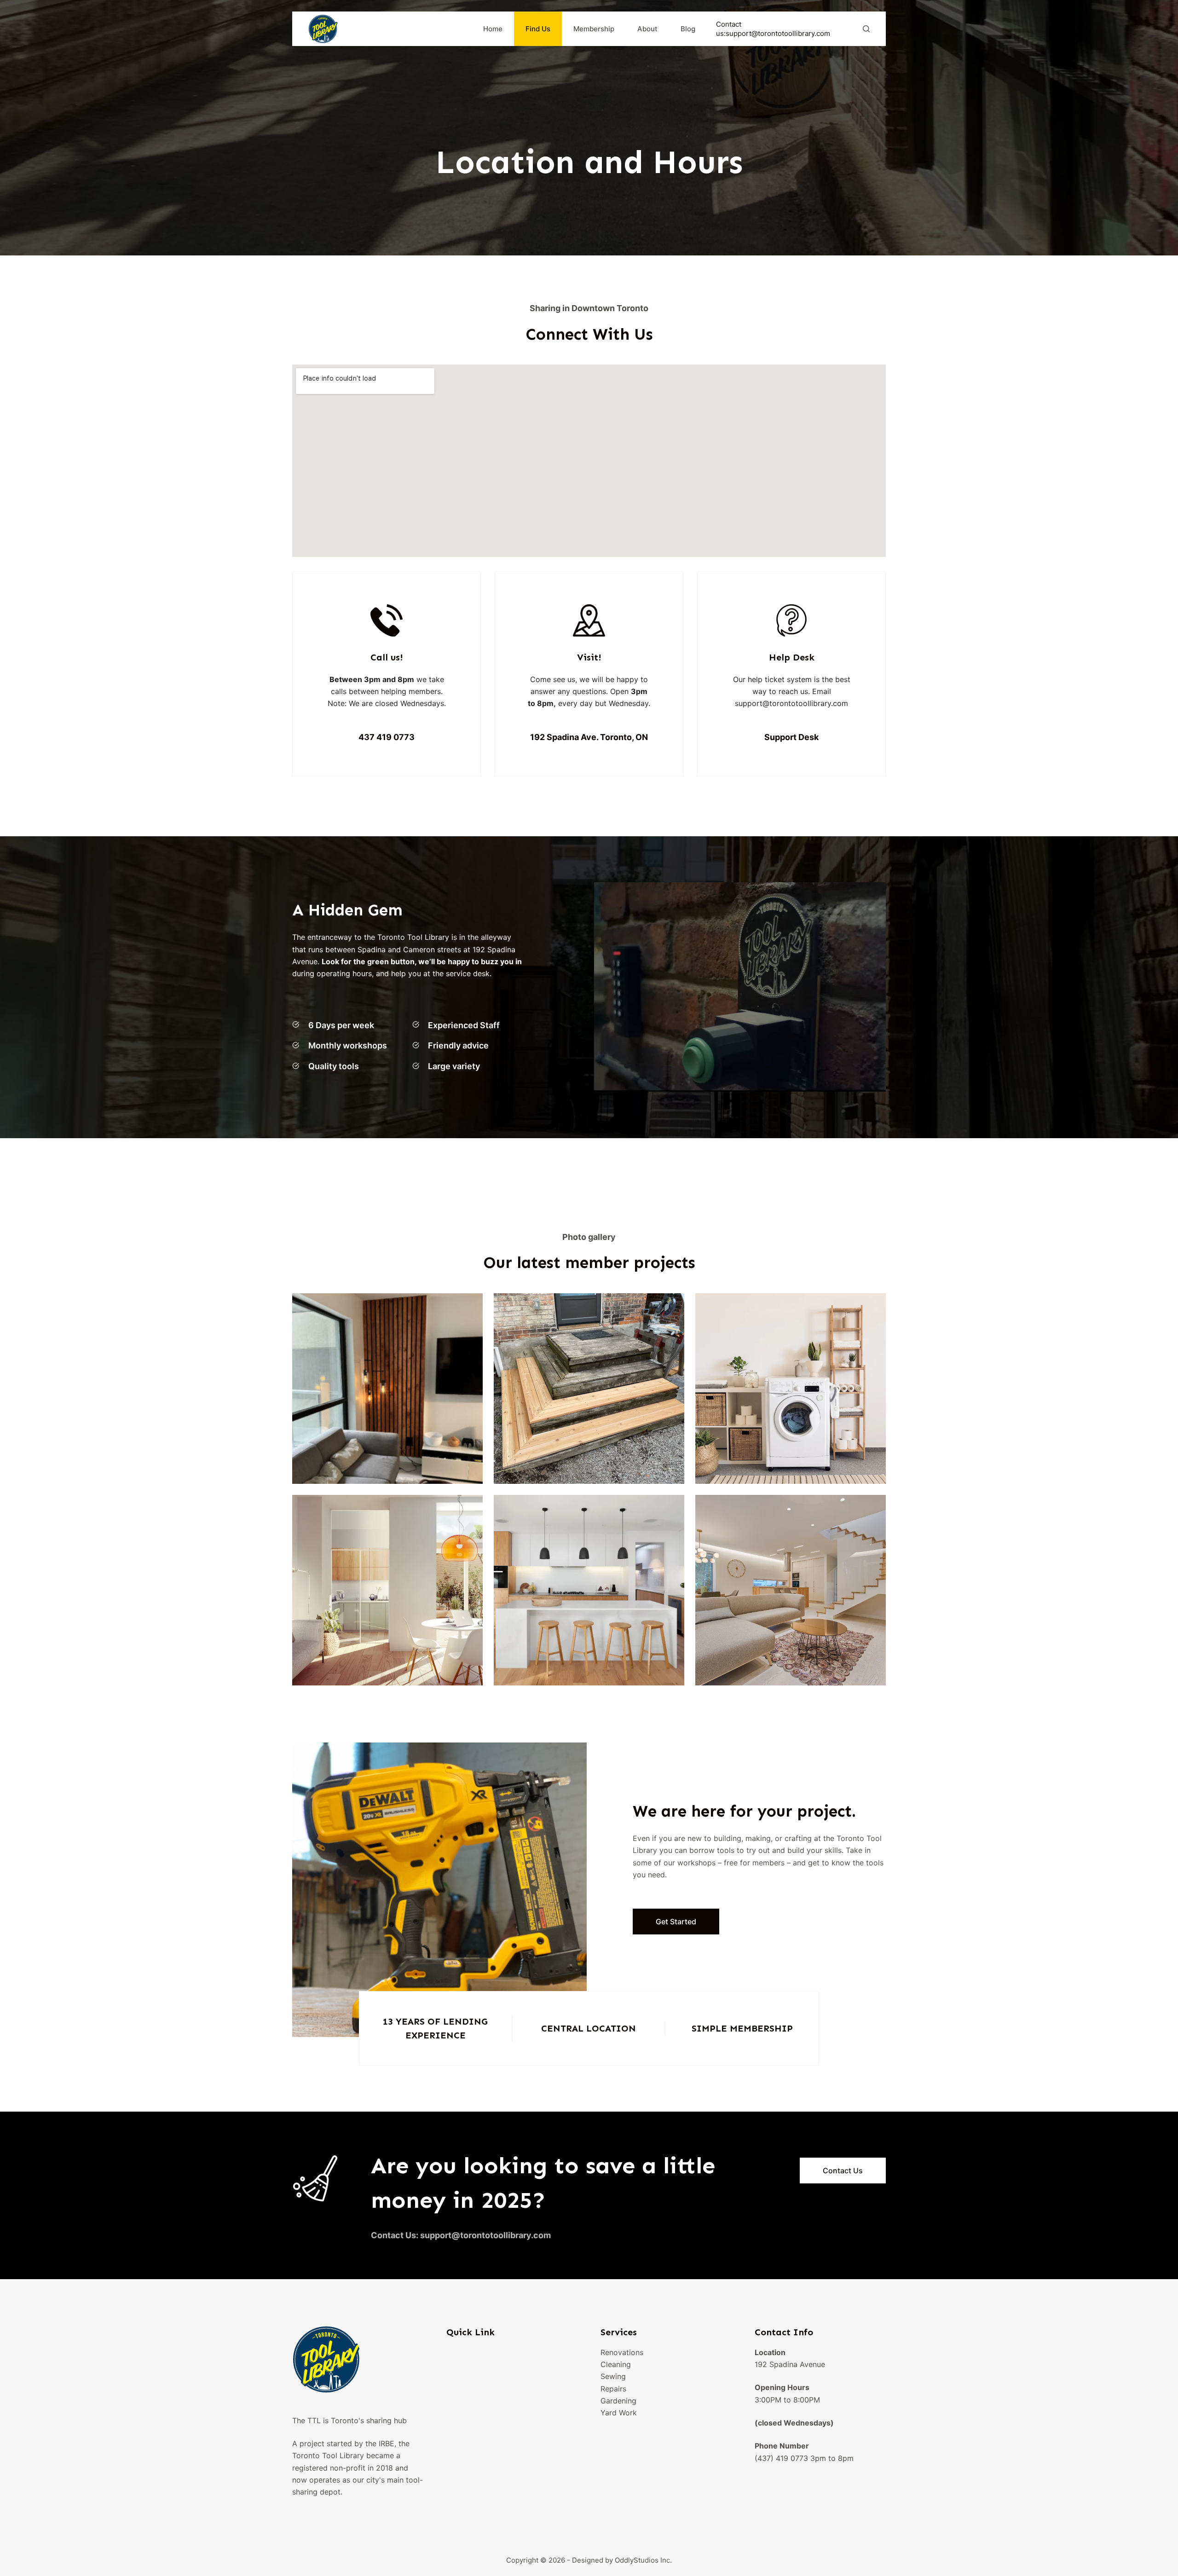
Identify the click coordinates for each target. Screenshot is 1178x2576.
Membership (594, 29)
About (647, 29)
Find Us (538, 29)
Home (493, 29)
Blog (688, 29)
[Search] (866, 29)
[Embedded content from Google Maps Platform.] (589, 461)
